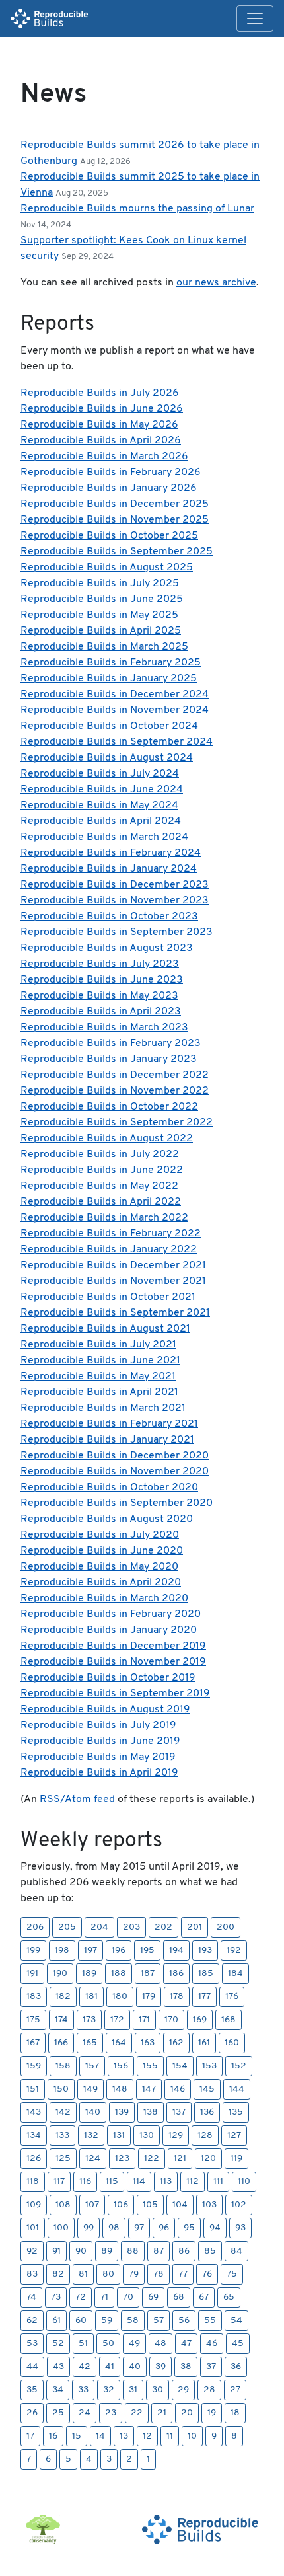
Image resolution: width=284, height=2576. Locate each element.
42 (85, 2367)
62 (32, 2321)
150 (61, 2089)
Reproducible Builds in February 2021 (109, 1424)
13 (124, 2436)
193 (205, 1951)
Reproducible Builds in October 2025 (109, 536)
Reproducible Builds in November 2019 (113, 1662)
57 (159, 2321)
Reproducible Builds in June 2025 (102, 599)
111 (218, 2182)
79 (134, 2274)
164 (119, 2043)
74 (31, 2297)
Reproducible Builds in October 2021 (108, 1297)
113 (166, 2182)
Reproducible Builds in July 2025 (100, 584)
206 (35, 1927)
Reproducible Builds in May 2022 (99, 1186)
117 (59, 2182)
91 (56, 2251)
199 (33, 1951)
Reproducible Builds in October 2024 (109, 726)
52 (58, 2344)
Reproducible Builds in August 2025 (107, 568)
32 (109, 2390)
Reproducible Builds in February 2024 (111, 853)
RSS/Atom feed (77, 1799)
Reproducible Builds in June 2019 (100, 1741)
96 (164, 2228)
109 (34, 2205)
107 (92, 2205)
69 (153, 2297)
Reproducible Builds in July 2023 (100, 964)
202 (163, 1927)
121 (180, 2159)
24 (85, 2413)
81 (83, 2274)
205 (67, 1927)
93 (240, 2228)
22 (137, 2413)
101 (33, 2228)
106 (121, 2205)
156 (121, 2066)
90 (81, 2251)
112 (193, 2182)
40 (135, 2367)
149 (90, 2089)
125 (63, 2159)
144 (237, 2089)
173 (89, 2020)
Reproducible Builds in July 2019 (98, 1725)
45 (238, 2344)
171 (144, 2020)
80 (108, 2274)
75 (232, 2274)
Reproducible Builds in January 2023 (109, 1059)
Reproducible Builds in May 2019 (98, 1757)
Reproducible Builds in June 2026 (102, 409)
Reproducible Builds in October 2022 (109, 1107)
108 (63, 2205)
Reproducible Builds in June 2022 (102, 1170)
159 (34, 2066)
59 (107, 2321)
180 (120, 1997)
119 (236, 2159)
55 (210, 2321)
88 (133, 2251)
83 (32, 2274)
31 (133, 2390)
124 (93, 2159)
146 (178, 2089)
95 (189, 2228)
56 (184, 2321)
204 (99, 1927)
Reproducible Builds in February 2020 (111, 1614)
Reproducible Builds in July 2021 (98, 1345)
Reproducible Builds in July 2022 (100, 1155)
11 (170, 2436)
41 (110, 2367)
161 (204, 2043)
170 (171, 2020)
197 (90, 1951)
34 (58, 2390)
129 (176, 2136)
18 (235, 2413)
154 (180, 2066)
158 (63, 2066)
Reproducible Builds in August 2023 (107, 948)
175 (33, 2020)
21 (162, 2413)
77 (183, 2274)
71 (104, 2297)
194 (176, 1951)
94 (215, 2228)
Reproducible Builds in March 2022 (104, 1218)
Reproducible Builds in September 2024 (117, 742)
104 (180, 2205)
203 (131, 1927)
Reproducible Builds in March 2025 (104, 647)
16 (53, 2436)
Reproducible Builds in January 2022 (109, 1250)
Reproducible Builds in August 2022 (107, 1139)
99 (89, 2228)
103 (209, 2205)
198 (62, 1951)
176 (232, 1997)
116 (85, 2182)
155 (150, 2066)
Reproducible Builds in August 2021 (105, 1329)
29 (183, 2390)
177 (204, 1997)
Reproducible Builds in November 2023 (115, 901)
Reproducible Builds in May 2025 (99, 615)
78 (159, 2274)
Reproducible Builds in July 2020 (100, 1535)
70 (128, 2297)
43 (58, 2367)
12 (147, 2436)
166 (61, 2043)
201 (195, 1927)
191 (32, 1974)
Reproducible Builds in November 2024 (115, 710)
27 (235, 2390)
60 (81, 2321)
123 (122, 2159)
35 (32, 2390)
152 (239, 2066)
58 (133, 2321)
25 (58, 2413)
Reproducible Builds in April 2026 (101, 441)
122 (152, 2159)
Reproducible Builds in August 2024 (107, 758)
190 (60, 1974)
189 (89, 1974)
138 (151, 2112)
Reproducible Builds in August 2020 (107, 1519)
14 (100, 2436)
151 (33, 2089)
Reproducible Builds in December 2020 (115, 1456)
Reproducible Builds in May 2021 (98, 1377)
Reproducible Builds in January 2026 (109, 488)
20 (187, 2413)
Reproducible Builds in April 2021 (99, 1392)
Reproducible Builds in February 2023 (111, 1043)
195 (147, 1951)
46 (212, 2344)
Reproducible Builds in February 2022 (111, 1234)
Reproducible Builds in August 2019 (105, 1710)
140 (93, 2112)
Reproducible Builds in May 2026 (99, 425)
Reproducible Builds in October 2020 (109, 1488)
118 (33, 2182)
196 (119, 1951)
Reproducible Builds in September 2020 (117, 1503)
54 (236, 2321)
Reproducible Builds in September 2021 (115, 1313)
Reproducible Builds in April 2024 (101, 821)
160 (232, 2043)
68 (179, 2297)
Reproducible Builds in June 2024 (102, 790)
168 (229, 2020)
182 (63, 1997)
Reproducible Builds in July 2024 (100, 774)
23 (111, 2413)
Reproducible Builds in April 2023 (101, 1012)
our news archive (216, 283)
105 (150, 2205)
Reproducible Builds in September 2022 (117, 1123)
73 (56, 2297)
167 (33, 2043)
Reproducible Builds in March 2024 (104, 837)
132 (91, 2136)
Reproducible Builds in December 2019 (113, 1646)
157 (92, 2066)
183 (34, 1997)
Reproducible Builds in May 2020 (99, 1567)
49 (134, 2344)
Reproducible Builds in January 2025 (109, 679)
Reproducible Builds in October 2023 (109, 917)
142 (63, 2112)
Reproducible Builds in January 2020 (109, 1630)
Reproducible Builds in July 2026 (100, 393)
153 (209, 2066)
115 (112, 2182)
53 (32, 2344)
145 (207, 2089)
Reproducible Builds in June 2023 (102, 980)
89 (107, 2251)
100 (61, 2228)
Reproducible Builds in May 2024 (99, 806)
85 (210, 2251)
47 (186, 2344)
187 (148, 1974)
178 (177, 1997)
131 (119, 2136)
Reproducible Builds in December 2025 (115, 504)
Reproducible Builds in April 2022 (101, 1202)
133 (62, 2136)
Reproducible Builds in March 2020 (104, 1599)
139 (122, 2112)
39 (160, 2367)
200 (226, 1927)
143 (34, 2112)
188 (119, 1974)
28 (209, 2390)
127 (234, 2136)
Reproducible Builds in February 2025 (111, 663)
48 (160, 2344)
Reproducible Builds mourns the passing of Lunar (137, 209)
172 (117, 2020)
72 (81, 2297)
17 (30, 2436)
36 (236, 2367)
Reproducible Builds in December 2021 (113, 1266)
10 (192, 2436)
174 (61, 2020)
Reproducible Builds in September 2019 (115, 1694)
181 (91, 1997)
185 (206, 1974)
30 (158, 2390)
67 (204, 2297)
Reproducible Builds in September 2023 (117, 932)
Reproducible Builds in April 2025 (101, 631)
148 (120, 2089)
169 (200, 2020)
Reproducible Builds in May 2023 (99, 996)
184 (235, 1974)
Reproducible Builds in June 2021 (100, 1361)
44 (32, 2367)
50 (108, 2344)
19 (212, 2413)
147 (149, 2089)
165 (90, 2043)
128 (205, 2136)
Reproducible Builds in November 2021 (113, 1281)
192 (234, 1951)
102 (239, 2205)
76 (207, 2274)
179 (149, 1997)
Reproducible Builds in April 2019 (99, 1773)
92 (32, 2251)
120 (208, 2159)
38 (186, 2367)
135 (236, 2112)
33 (83, 2390)
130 (147, 2136)
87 (159, 2251)
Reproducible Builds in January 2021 (107, 1440)
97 (139, 2228)
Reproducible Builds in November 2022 (115, 1091)
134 (34, 2136)
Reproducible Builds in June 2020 (102, 1551)
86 (184, 2251)
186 (176, 1974)
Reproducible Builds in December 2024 (115, 695)
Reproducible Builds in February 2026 (111, 473)
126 (34, 2159)
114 (139, 2182)
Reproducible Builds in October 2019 (108, 1678)
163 (148, 2043)
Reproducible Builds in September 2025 (117, 552)
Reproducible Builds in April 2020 (101, 1583)
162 (176, 2043)
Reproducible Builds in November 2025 (115, 520)
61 (56, 2321)
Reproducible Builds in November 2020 (115, 1472)
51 (83, 2344)
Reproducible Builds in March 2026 (104, 457)
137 (179, 2112)
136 (207, 2112)
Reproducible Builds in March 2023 (104, 1028)
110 (244, 2182)
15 (77, 2436)
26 (32, 2413)
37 (211, 2367)
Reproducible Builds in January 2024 (109, 869)
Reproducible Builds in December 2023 (115, 885)
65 (229, 2297)
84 (236, 2251)
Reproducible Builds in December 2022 (115, 1075)
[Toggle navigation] (255, 19)
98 (114, 2228)
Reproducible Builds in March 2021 (103, 1408)
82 (58, 2274)
